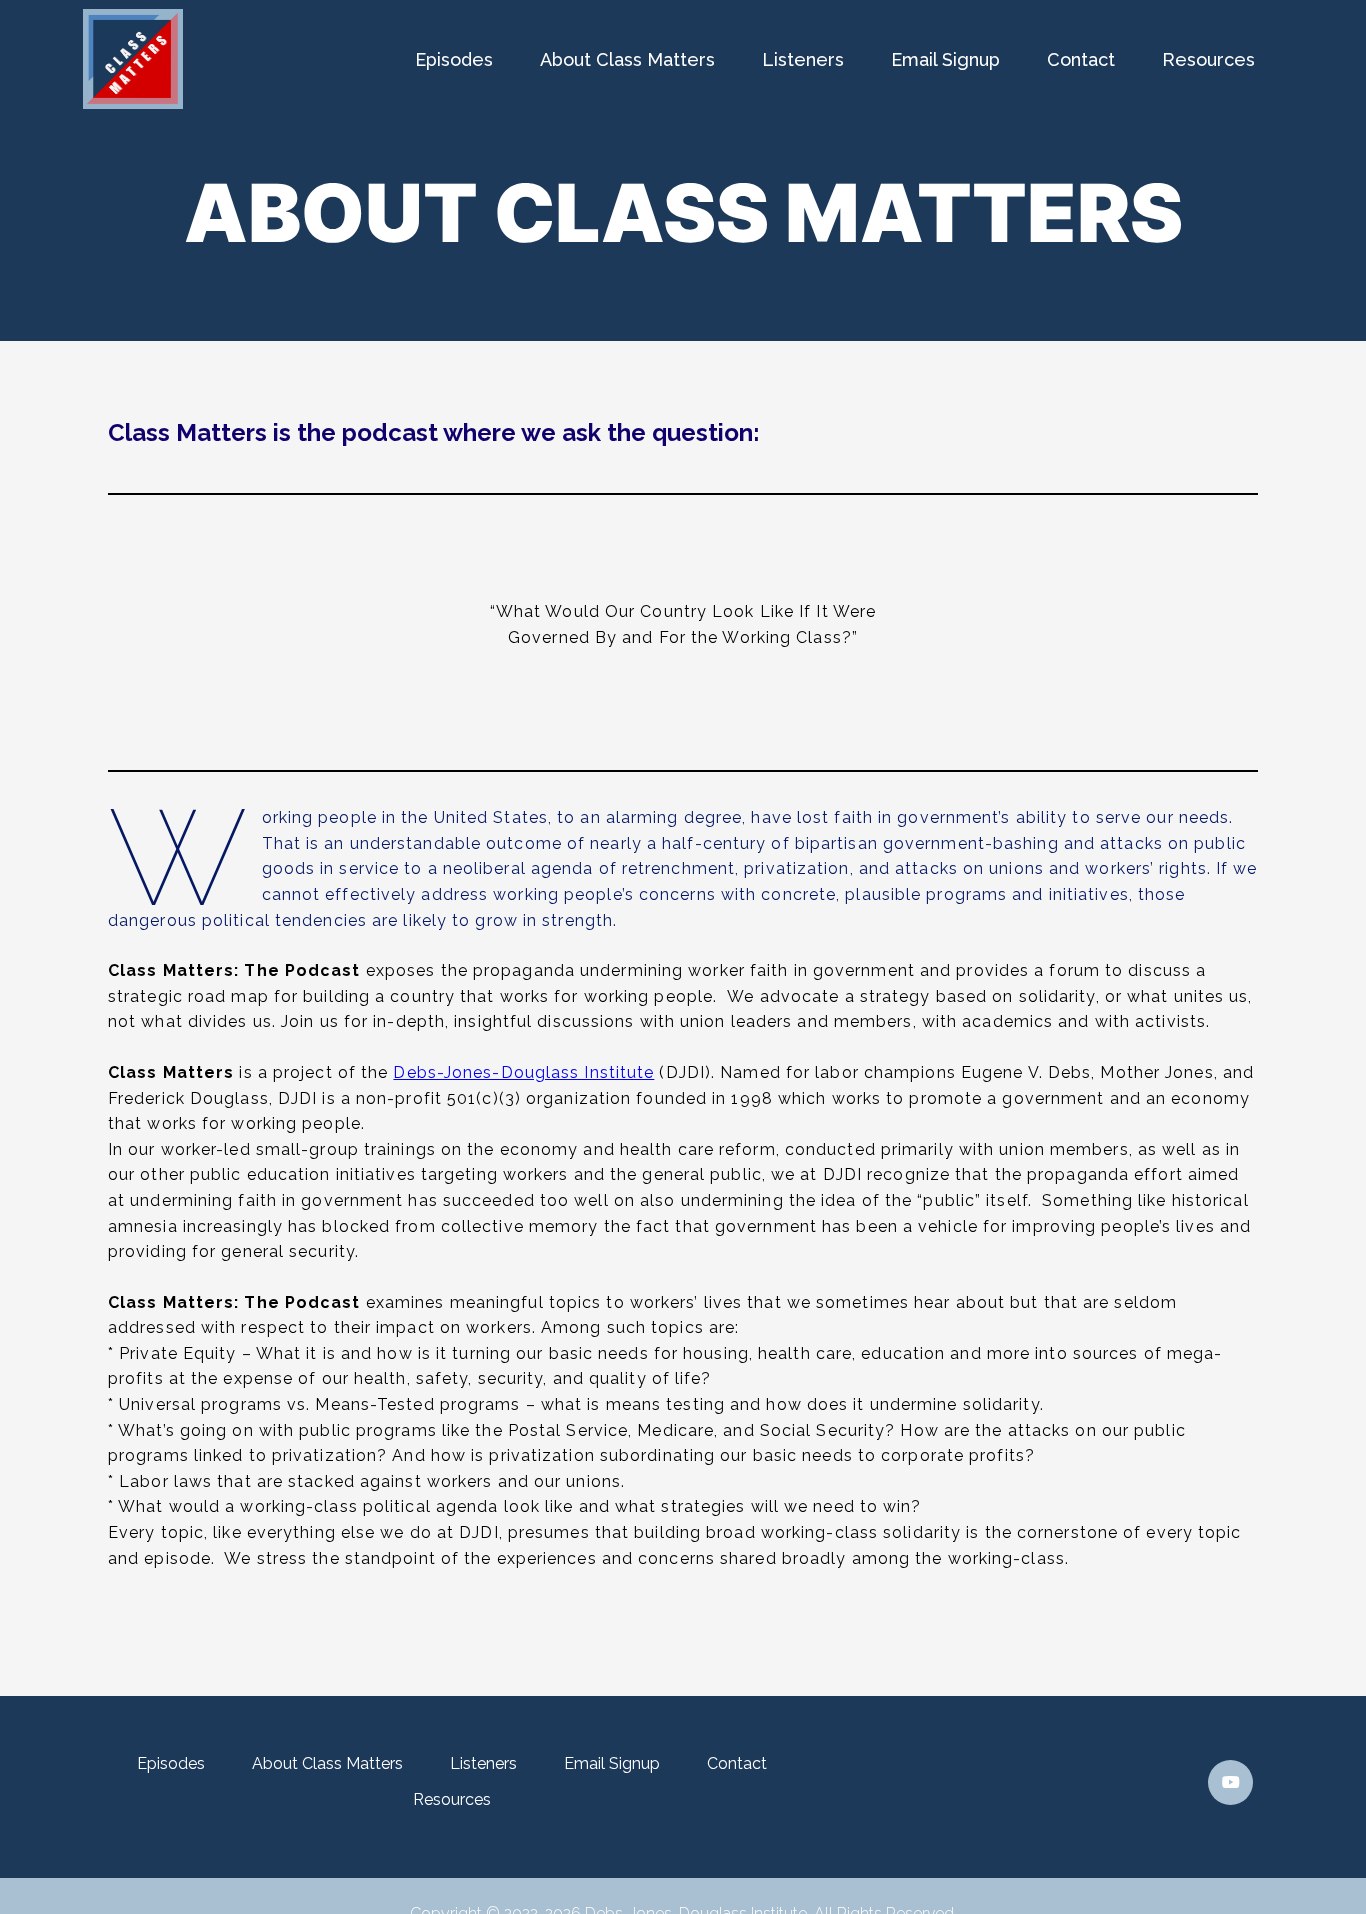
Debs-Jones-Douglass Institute (523, 1072)
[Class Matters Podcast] (133, 103)
